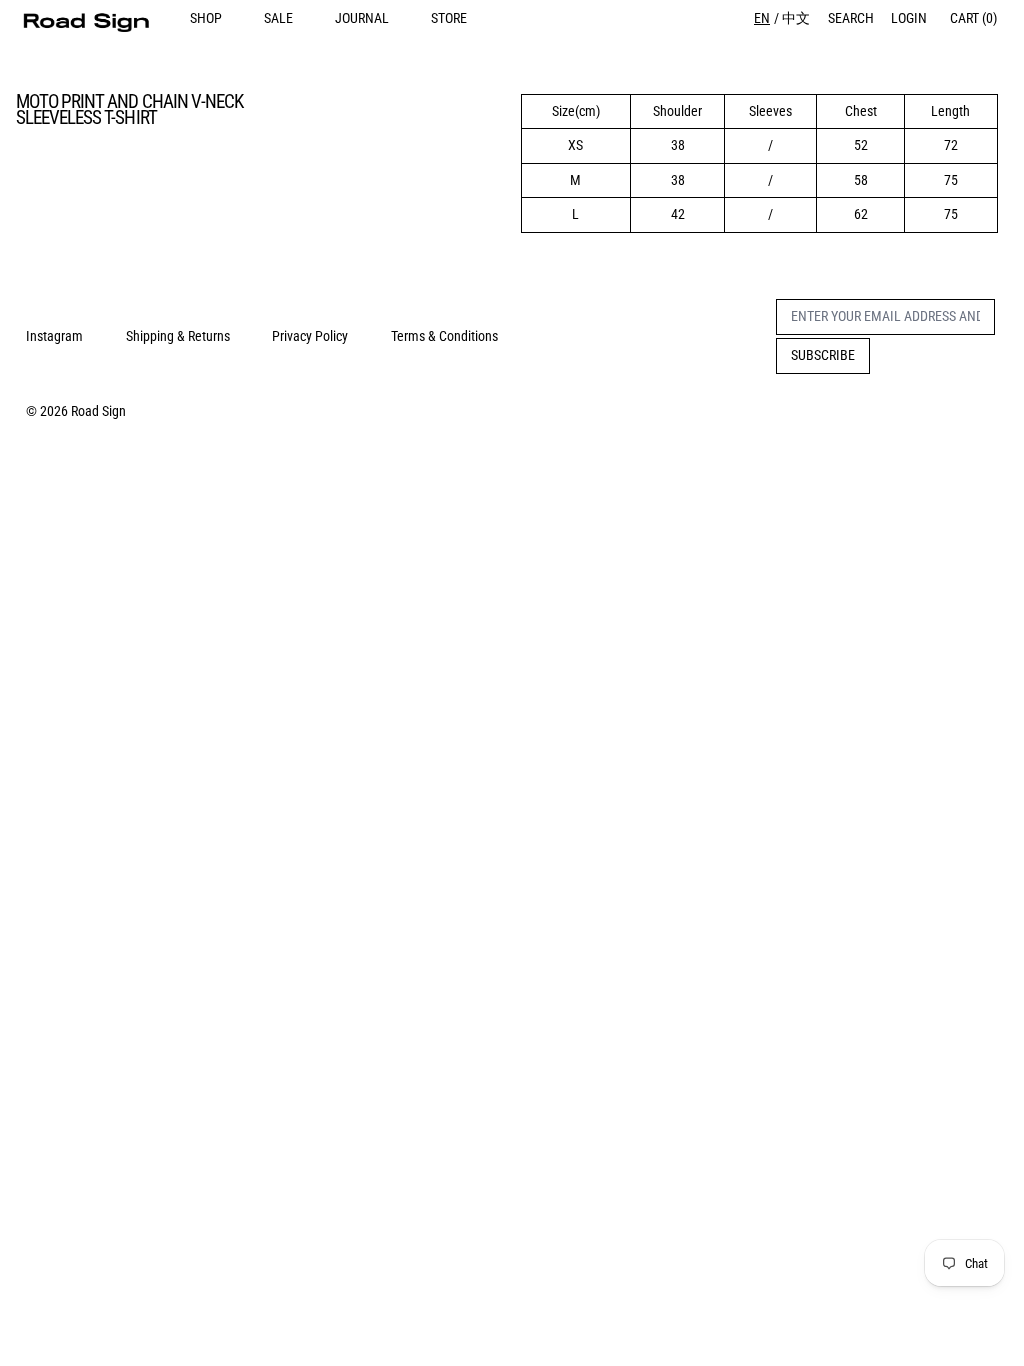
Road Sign (98, 411)
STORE (449, 18)
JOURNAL (362, 18)
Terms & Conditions (444, 336)
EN (762, 18)
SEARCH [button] (851, 18)
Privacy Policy (310, 336)
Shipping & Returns (178, 336)
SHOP (206, 18)
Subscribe (823, 355)
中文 (796, 18)
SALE (278, 18)
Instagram (54, 336)
